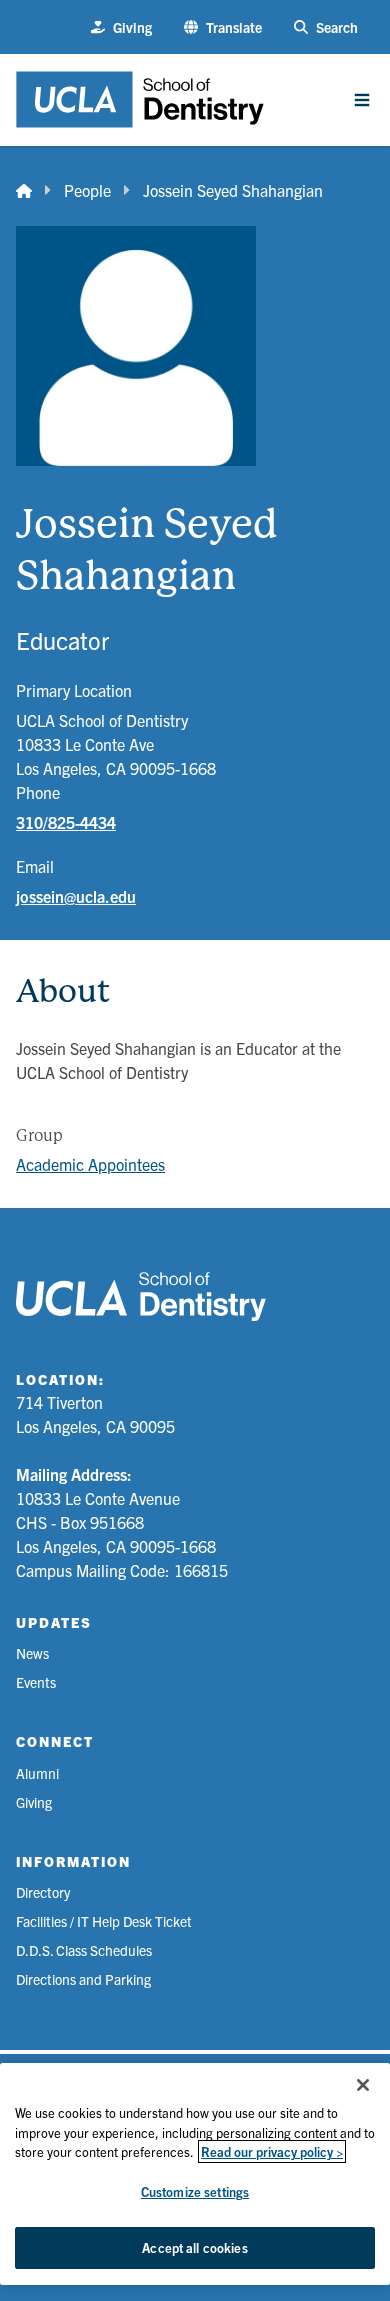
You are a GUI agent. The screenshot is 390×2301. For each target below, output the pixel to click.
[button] (223, 27)
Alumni (37, 1773)
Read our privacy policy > (272, 2151)
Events (36, 1682)
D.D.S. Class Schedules (84, 1950)
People (87, 190)
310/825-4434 (66, 822)
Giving (34, 1802)
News (32, 1653)
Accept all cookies (194, 2247)
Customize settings (195, 2191)
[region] (195, 2174)
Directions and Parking (83, 1979)
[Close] (363, 2085)
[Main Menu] (362, 100)
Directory (43, 1892)
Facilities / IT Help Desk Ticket (104, 1921)
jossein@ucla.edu (76, 896)
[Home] (24, 190)
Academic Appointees (90, 1164)
